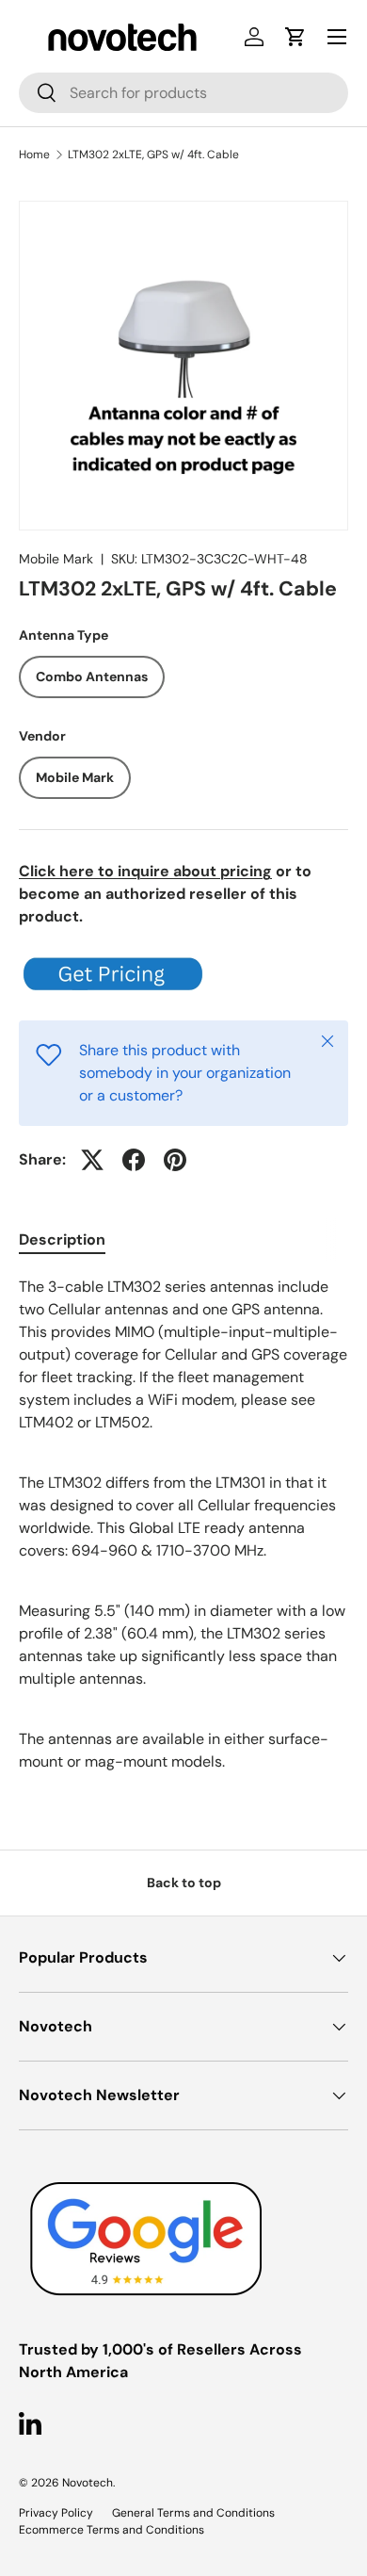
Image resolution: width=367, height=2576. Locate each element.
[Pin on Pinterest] (175, 1160)
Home (34, 155)
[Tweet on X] (92, 1160)
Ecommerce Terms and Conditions (112, 2530)
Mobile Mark (56, 559)
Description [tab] (62, 1239)
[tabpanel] (183, 1524)
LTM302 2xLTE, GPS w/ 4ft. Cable (153, 155)
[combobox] (183, 93)
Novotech (88, 2483)
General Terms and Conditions (193, 2513)
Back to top (184, 1883)
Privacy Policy (56, 2513)
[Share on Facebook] (134, 1160)
